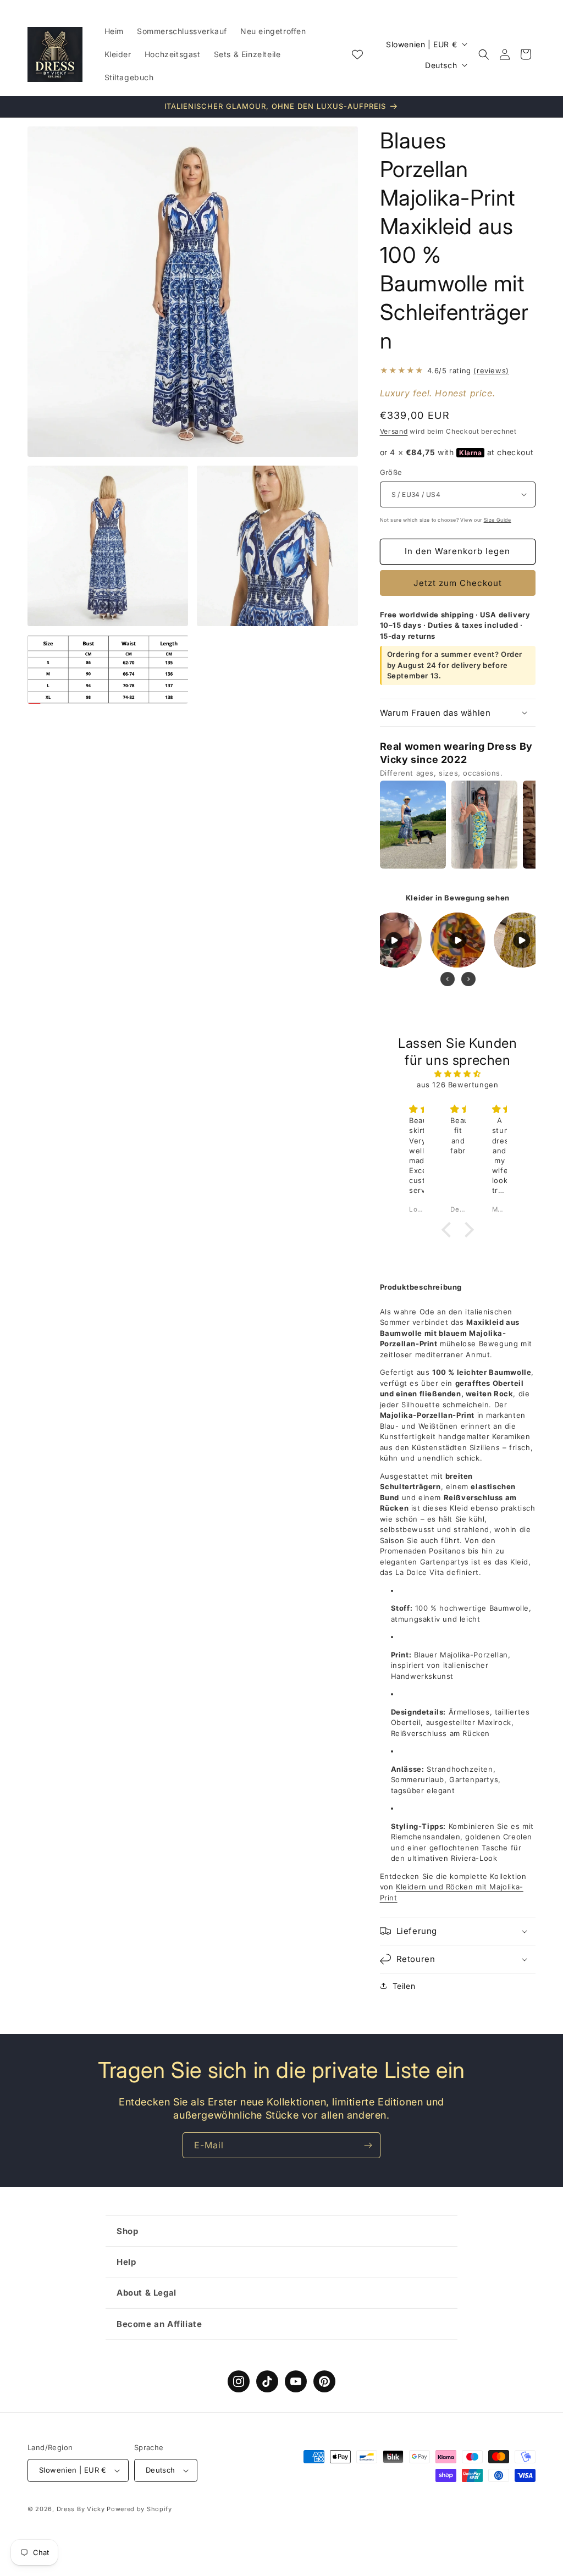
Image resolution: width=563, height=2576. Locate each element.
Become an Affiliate (159, 2324)
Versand (394, 431)
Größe (391, 472)
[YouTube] (296, 2381)
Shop (127, 2231)
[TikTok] (267, 2381)
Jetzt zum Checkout (458, 583)
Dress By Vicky (81, 2509)
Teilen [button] (404, 1986)
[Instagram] (239, 2381)
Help (126, 2262)
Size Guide (498, 520)
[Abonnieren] (368, 2145)
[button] (484, 54)
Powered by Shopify (139, 2509)
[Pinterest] (324, 2381)
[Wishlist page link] (357, 54)
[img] (458, 1074)
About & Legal (147, 2293)
